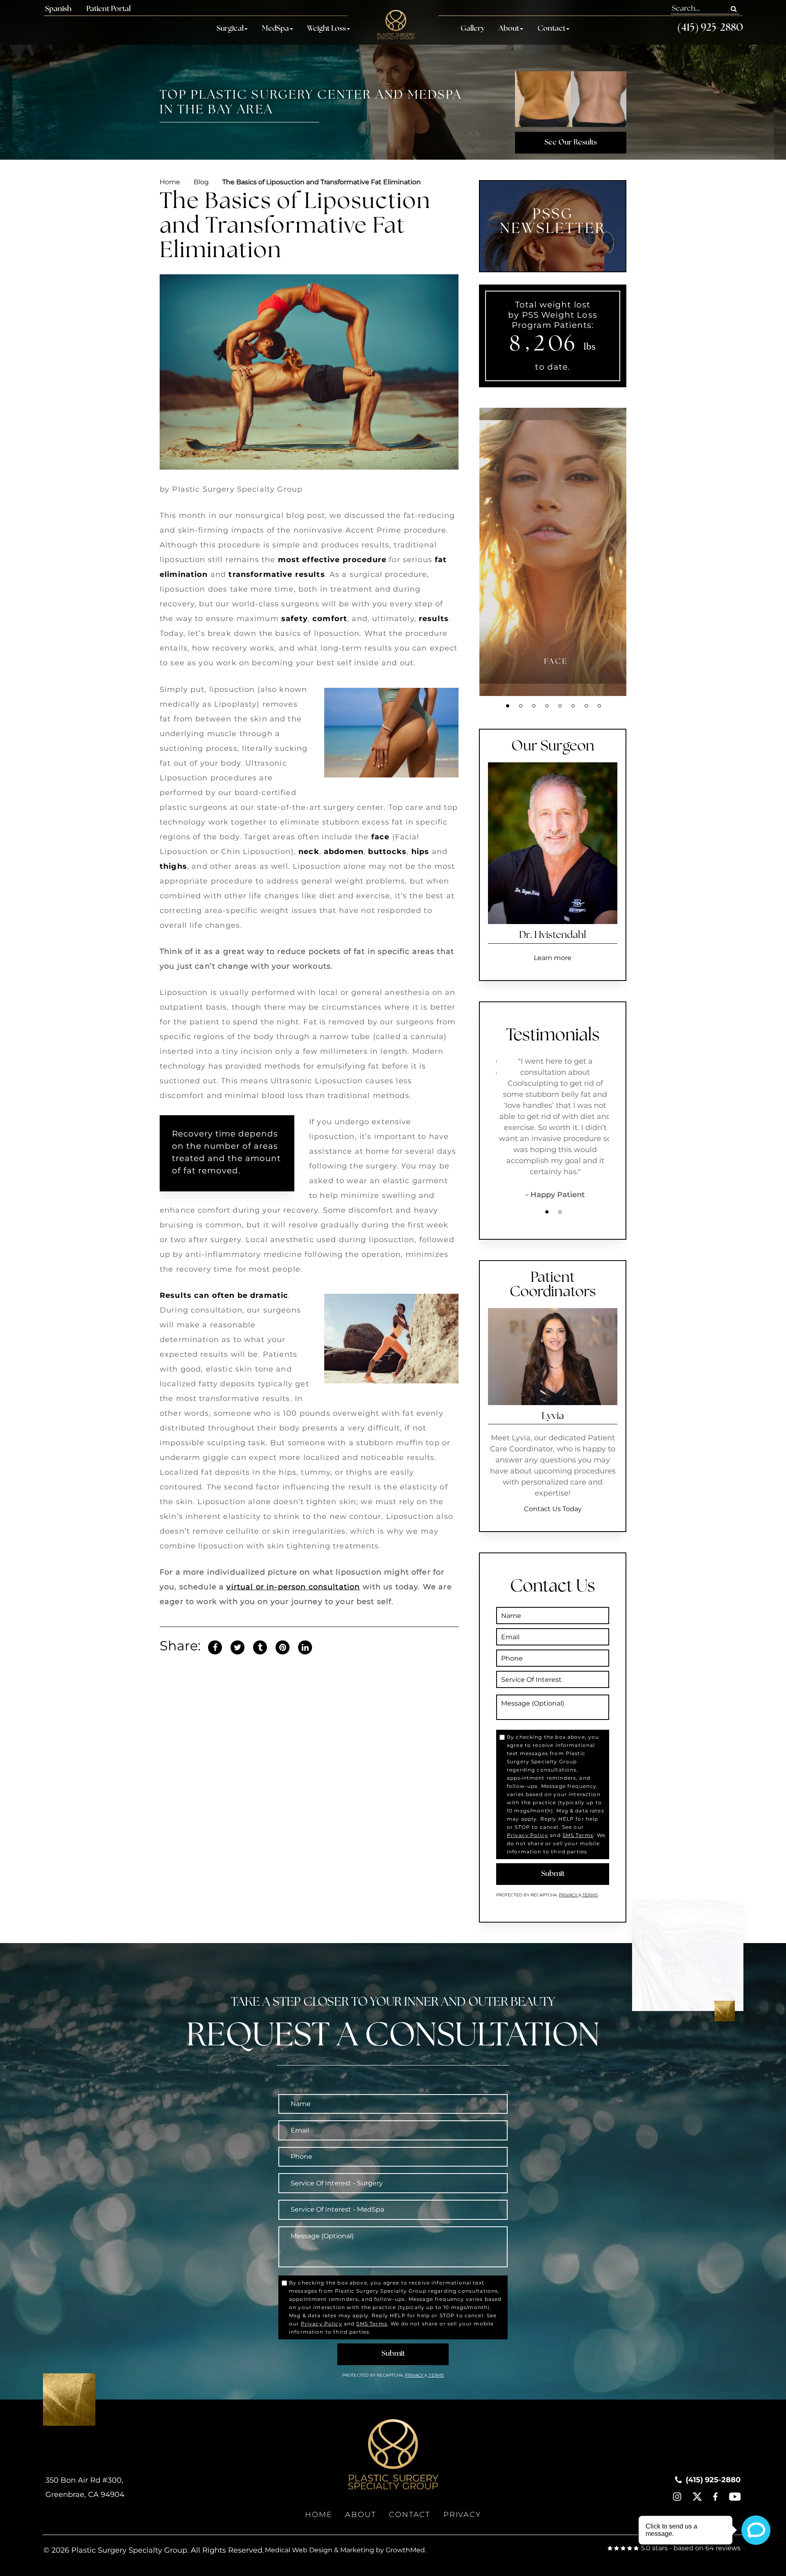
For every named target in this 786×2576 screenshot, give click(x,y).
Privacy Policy (527, 1835)
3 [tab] (534, 706)
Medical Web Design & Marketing (320, 2550)
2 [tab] (521, 706)
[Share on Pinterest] (282, 1646)
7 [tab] (586, 706)
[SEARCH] (734, 9)
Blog (201, 182)
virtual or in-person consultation (293, 1587)
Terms (589, 1895)
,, (85, 2487)
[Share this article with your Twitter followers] (237, 1646)
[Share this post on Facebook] (215, 1646)
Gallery (473, 29)
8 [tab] (599, 706)
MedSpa (276, 29)
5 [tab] (560, 706)
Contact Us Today (553, 1509)
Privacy (569, 1895)
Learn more (553, 958)
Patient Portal (108, 9)
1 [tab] (508, 706)
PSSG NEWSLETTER (553, 222)
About (509, 29)
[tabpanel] (556, 552)
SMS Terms (578, 1835)
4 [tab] (547, 706)
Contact (551, 29)
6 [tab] (573, 706)
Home (170, 182)
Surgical (230, 29)
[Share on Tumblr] (260, 1646)
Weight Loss (326, 29)
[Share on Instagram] (305, 1646)
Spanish (58, 9)
